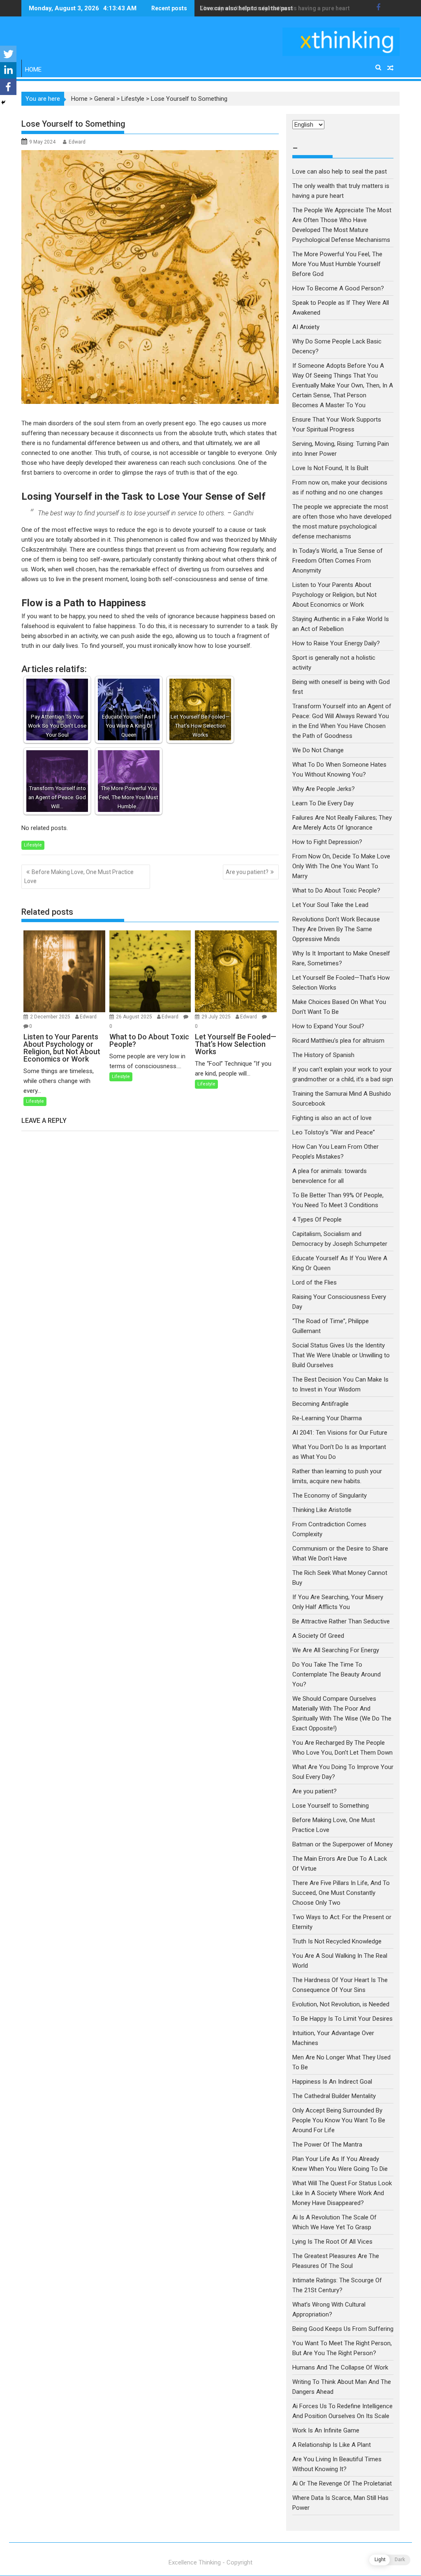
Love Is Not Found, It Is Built (330, 468)
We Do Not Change (318, 750)
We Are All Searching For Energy (336, 1650)
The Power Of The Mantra (327, 2145)
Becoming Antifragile (320, 1404)
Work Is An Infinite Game (326, 2430)
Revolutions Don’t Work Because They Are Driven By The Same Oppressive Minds (336, 929)
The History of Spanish (323, 1055)
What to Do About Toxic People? (336, 890)
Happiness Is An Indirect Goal (332, 2082)
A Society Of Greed (318, 1636)
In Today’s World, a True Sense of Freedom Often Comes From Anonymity (338, 561)
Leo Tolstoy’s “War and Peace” (334, 1132)
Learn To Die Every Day (323, 803)
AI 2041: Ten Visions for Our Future (340, 1433)
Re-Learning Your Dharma (327, 1418)
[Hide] (3, 102)
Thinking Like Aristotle (322, 1510)
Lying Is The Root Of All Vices (332, 2242)
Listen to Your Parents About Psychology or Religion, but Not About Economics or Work (334, 595)
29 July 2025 (217, 1017)
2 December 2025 (51, 1017)
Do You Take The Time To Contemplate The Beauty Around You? (337, 1674)
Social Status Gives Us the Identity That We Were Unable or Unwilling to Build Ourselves (341, 1355)
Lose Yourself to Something (331, 1806)
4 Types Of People (317, 1220)
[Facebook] (8, 87)
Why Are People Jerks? (324, 789)
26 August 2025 (135, 1017)
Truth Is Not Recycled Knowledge (337, 1941)
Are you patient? (247, 872)
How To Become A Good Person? (338, 288)
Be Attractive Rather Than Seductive (341, 1621)
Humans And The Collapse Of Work (340, 2367)
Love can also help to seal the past (340, 172)
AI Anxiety (306, 327)
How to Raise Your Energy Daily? (336, 643)
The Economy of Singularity (330, 1496)
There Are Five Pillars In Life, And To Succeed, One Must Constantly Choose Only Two (341, 1893)
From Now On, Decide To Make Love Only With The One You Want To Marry (341, 866)
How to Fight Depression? (327, 842)
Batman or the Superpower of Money (342, 1844)
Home (33, 70)
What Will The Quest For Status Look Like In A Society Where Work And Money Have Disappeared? (342, 2193)
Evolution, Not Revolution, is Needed (341, 2004)
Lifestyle (133, 99)
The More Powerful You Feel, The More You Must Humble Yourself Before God (337, 264)
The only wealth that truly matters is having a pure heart (275, 8)
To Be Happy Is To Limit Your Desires (342, 2019)
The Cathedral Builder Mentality (334, 2096)
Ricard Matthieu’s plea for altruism (338, 1041)
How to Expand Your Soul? (328, 1026)
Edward (77, 142)
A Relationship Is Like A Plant (332, 2445)
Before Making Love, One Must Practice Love (79, 876)
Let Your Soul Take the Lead (330, 905)
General (104, 99)
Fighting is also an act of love (332, 1118)
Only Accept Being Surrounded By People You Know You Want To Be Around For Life (339, 2120)
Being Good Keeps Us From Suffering (343, 2329)
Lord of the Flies (315, 1282)
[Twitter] (8, 54)
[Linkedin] (8, 70)
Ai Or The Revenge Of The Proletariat (342, 2483)
